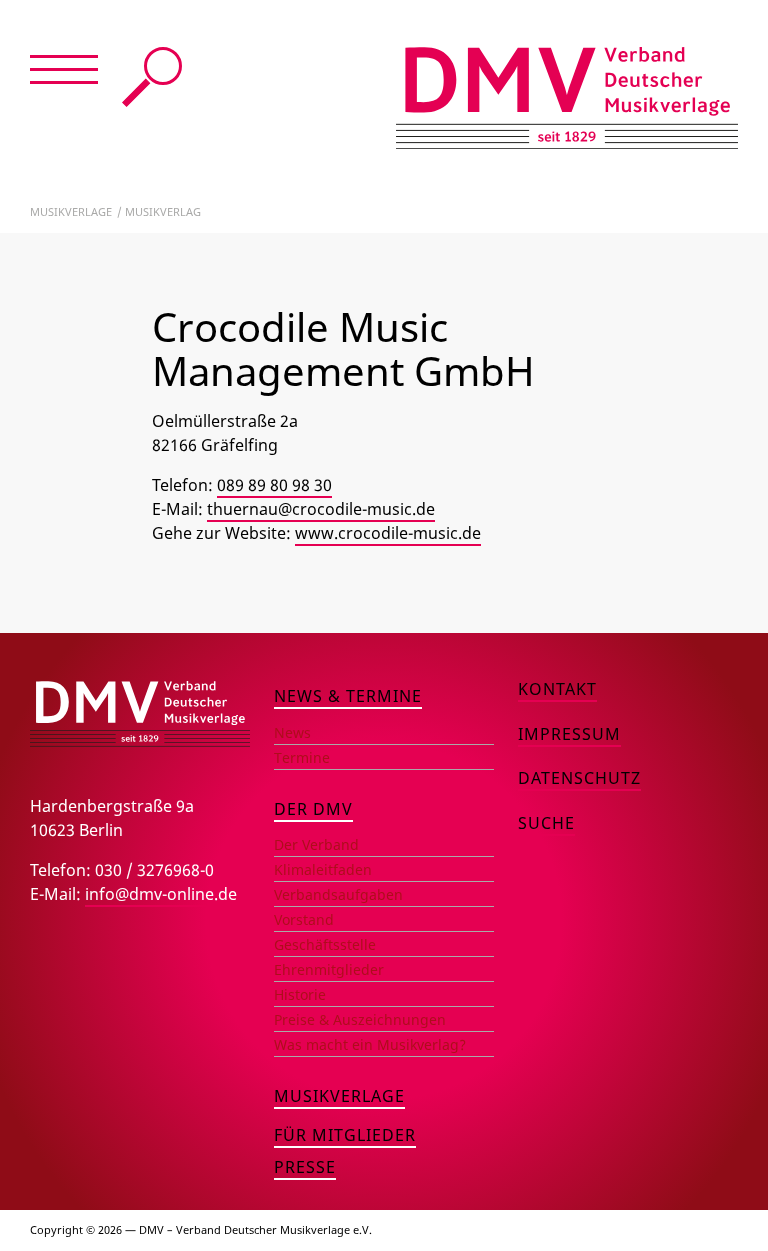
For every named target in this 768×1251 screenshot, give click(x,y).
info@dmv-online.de (161, 894)
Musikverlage (71, 211)
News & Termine (348, 696)
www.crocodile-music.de (388, 533)
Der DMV (313, 809)
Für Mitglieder (345, 1135)
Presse (305, 1167)
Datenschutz (579, 778)
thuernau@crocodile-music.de (321, 509)
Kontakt (557, 689)
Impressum (569, 734)
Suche (152, 77)
